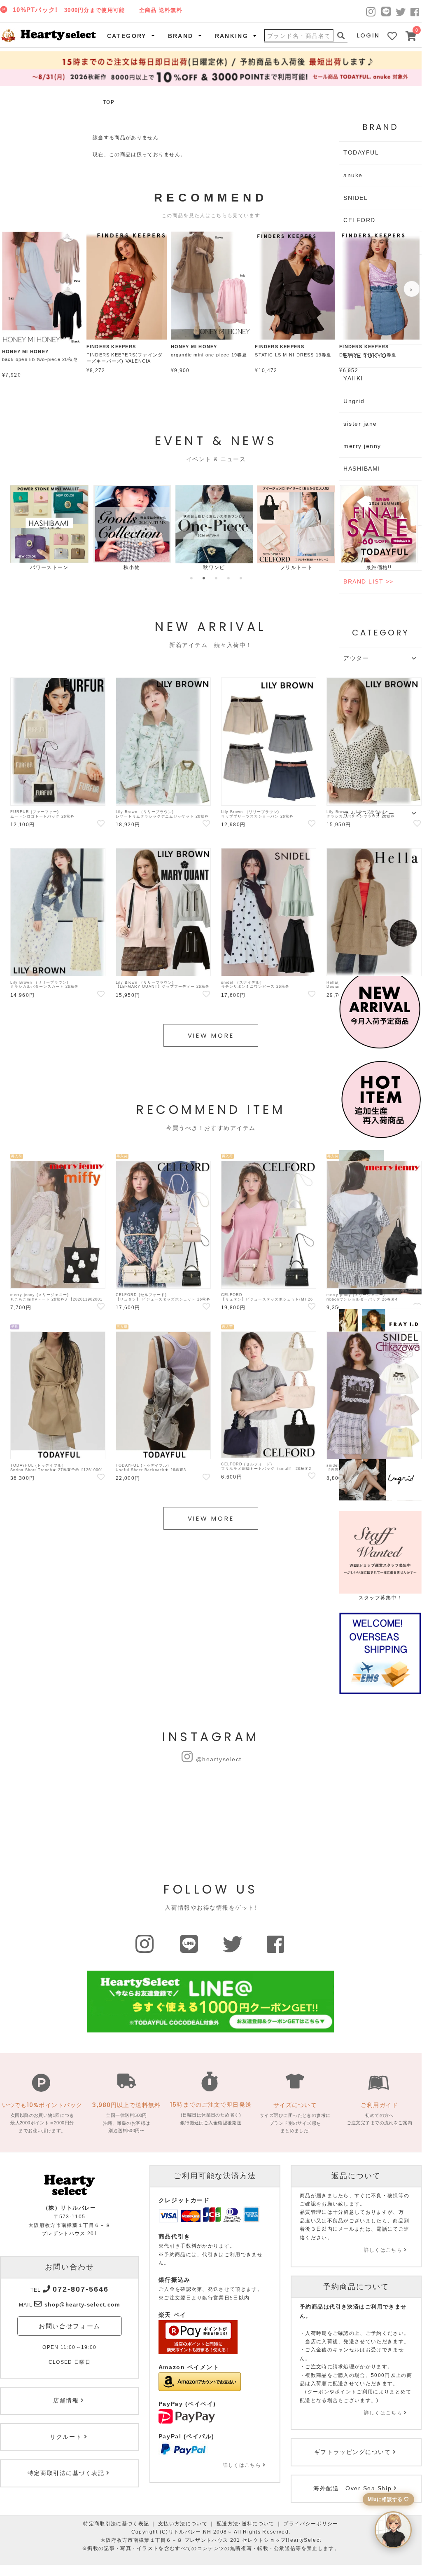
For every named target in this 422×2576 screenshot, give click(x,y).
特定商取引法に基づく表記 (116, 2524)
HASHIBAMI (362, 469)
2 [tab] (204, 578)
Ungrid (354, 401)
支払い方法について (183, 2524)
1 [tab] (191, 578)
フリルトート (296, 567)
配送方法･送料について (246, 2524)
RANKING (232, 36)
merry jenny (362, 446)
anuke (353, 175)
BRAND (181, 36)
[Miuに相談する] (393, 2530)
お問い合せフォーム (70, 2326)
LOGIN (368, 35)
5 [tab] (241, 578)
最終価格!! (379, 567)
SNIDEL (356, 198)
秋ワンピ (214, 567)
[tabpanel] (49, 528)
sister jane (360, 424)
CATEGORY (127, 36)
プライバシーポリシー (311, 2524)
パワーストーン (49, 567)
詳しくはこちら (242, 2465)
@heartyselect (219, 1759)
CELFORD (359, 220)
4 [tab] (228, 578)
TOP (109, 102)
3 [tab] (216, 578)
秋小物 (132, 567)
